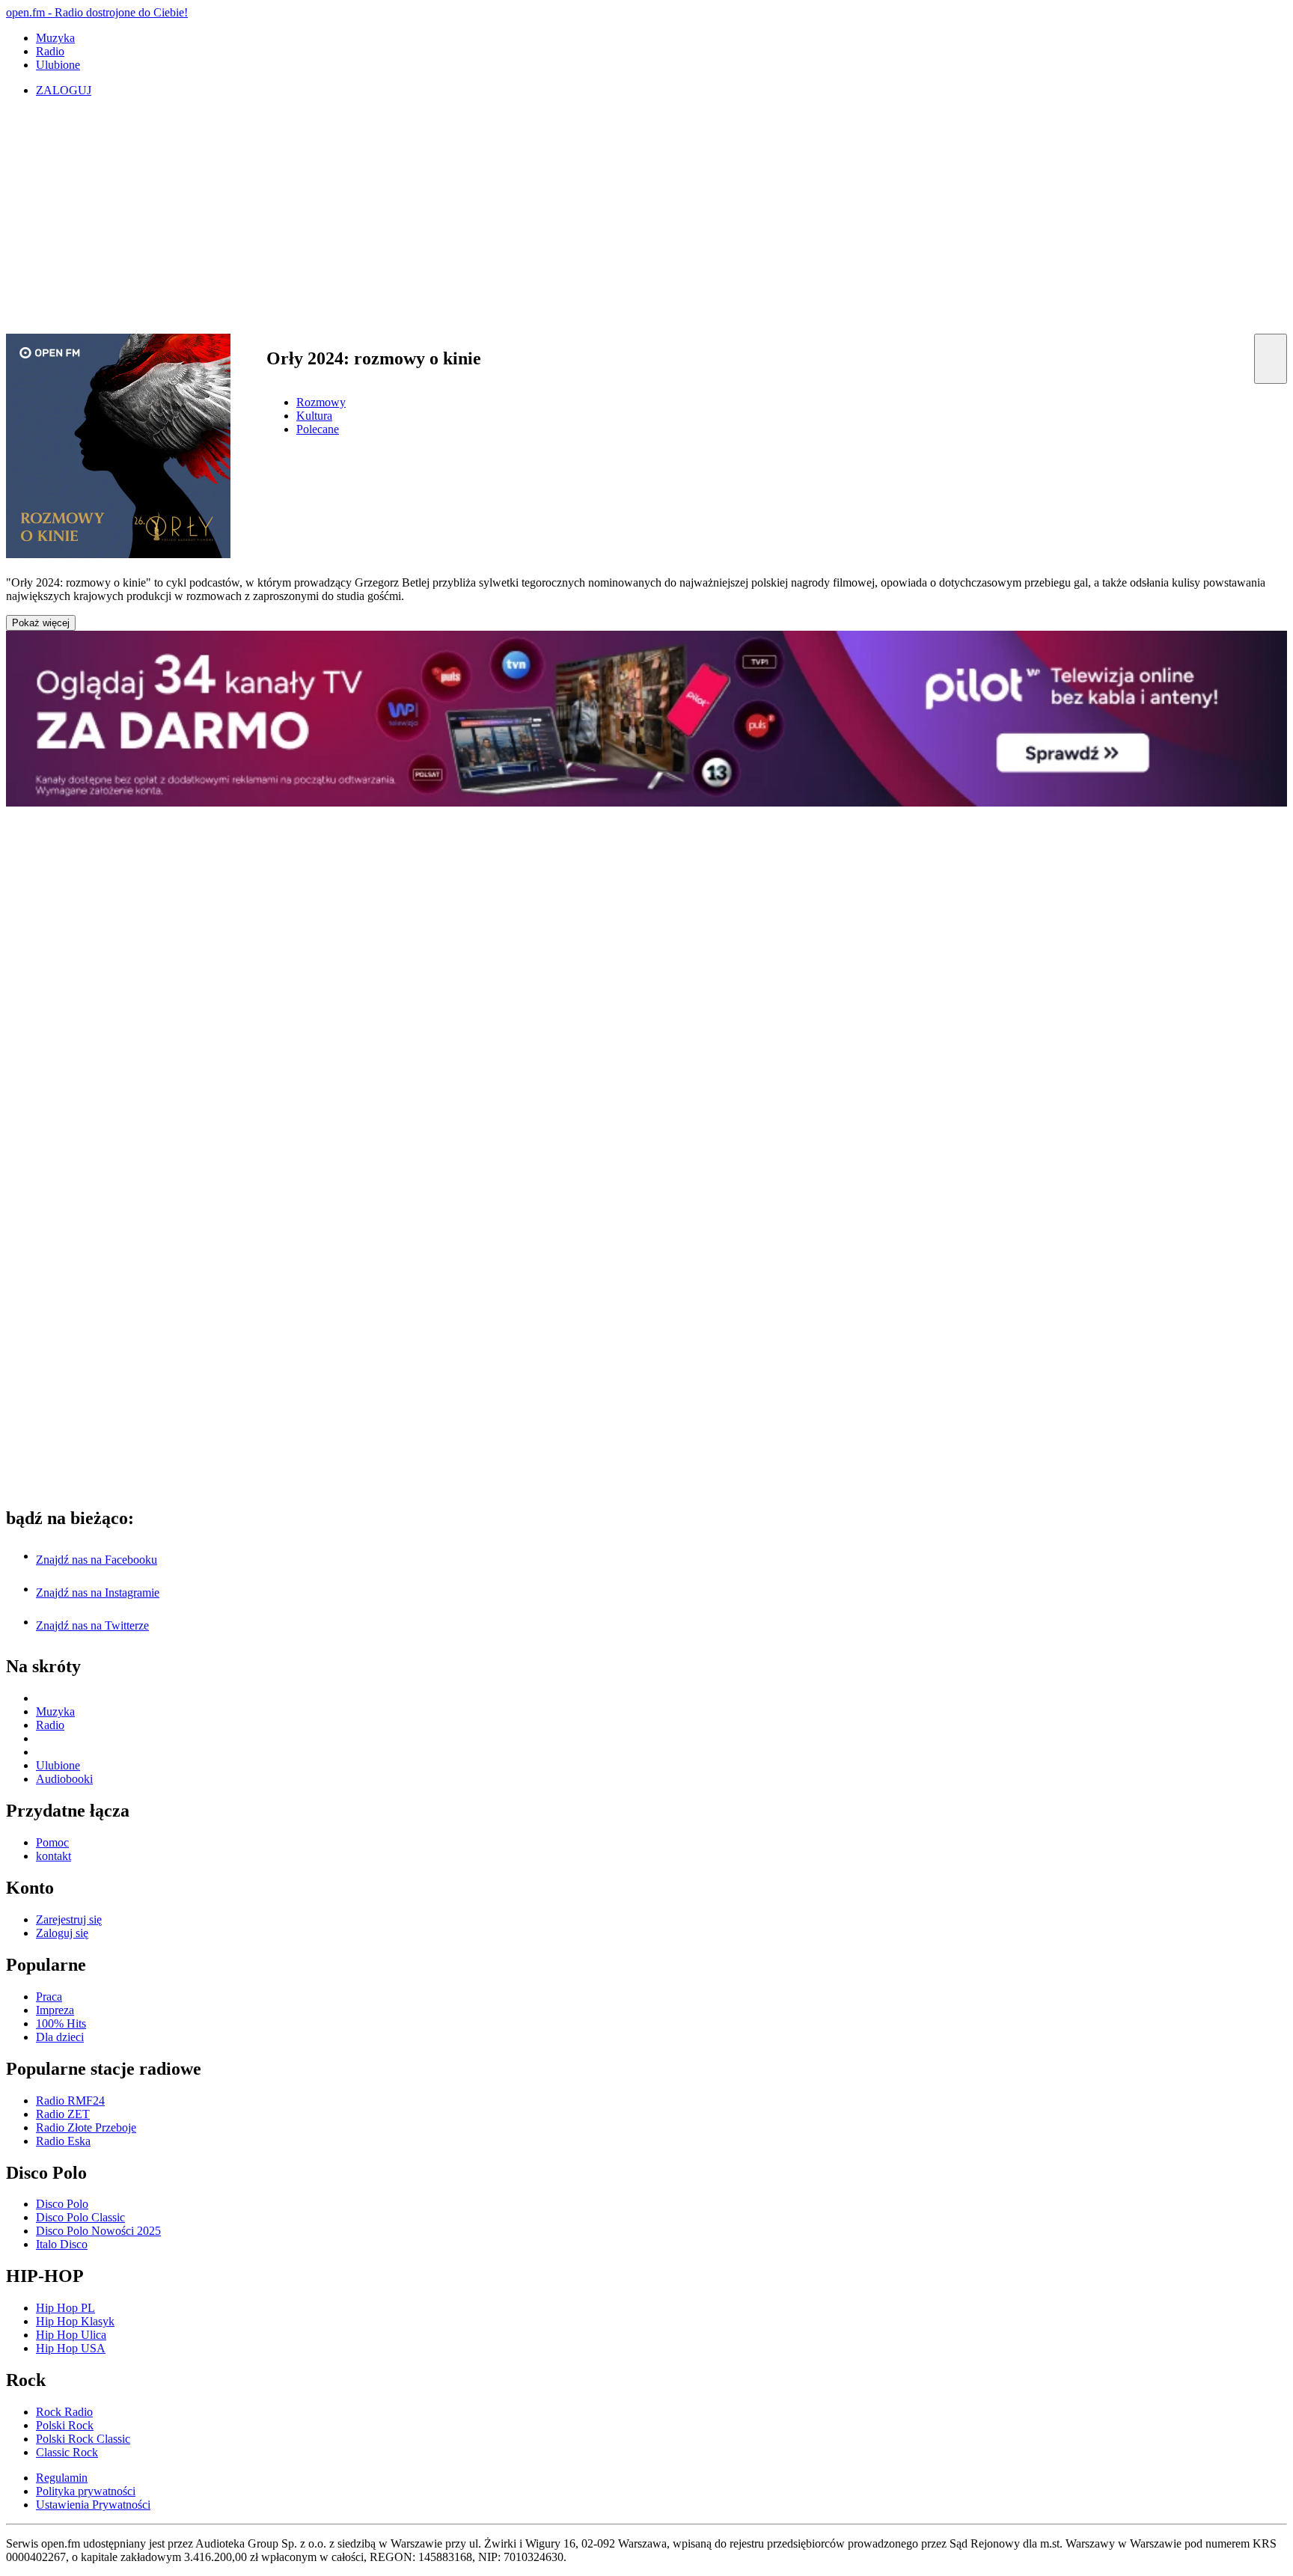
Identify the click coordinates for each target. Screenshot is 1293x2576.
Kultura (314, 416)
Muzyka (55, 38)
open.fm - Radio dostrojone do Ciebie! (97, 12)
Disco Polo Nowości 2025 (98, 2231)
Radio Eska (63, 2141)
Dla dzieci (60, 2037)
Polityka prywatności (86, 2491)
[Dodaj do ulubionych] (1271, 359)
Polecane (318, 429)
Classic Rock (67, 2452)
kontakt (54, 1856)
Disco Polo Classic (80, 2217)
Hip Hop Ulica (71, 2335)
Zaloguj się (62, 1933)
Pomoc (52, 1842)
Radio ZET (63, 2114)
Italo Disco (62, 2244)
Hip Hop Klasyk (75, 2321)
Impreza (55, 2010)
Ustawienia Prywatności (93, 2505)
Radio (50, 51)
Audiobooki (64, 1779)
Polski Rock (65, 2425)
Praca (49, 1997)
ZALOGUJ (64, 90)
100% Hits (61, 2023)
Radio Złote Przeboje (86, 2127)
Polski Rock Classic (83, 2439)
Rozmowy (321, 402)
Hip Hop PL (65, 2308)
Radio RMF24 (70, 2101)
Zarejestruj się (69, 1919)
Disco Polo (62, 2204)
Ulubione (58, 65)
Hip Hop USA (71, 2348)
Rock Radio (64, 2412)
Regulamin (62, 2478)
